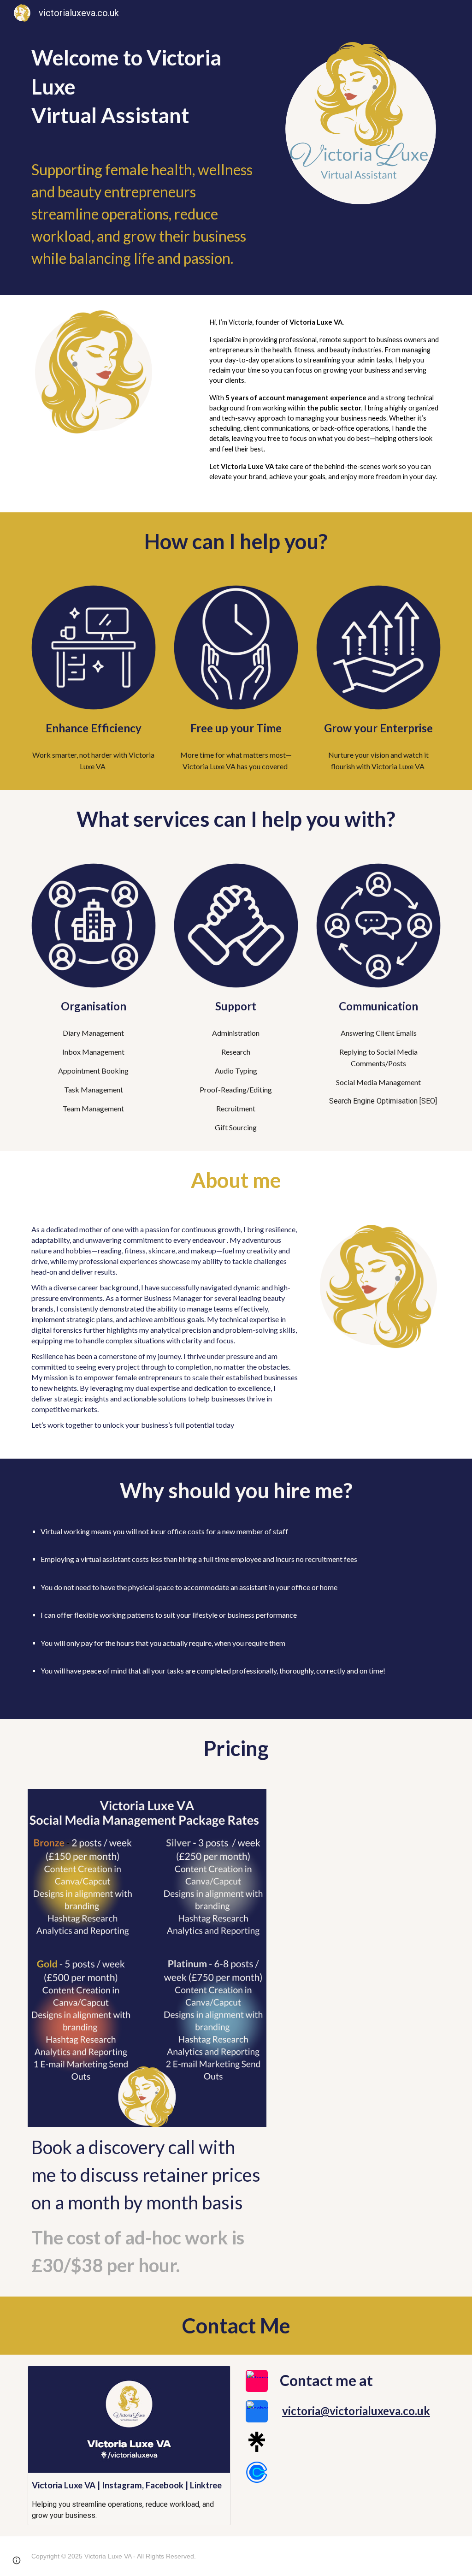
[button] (17, 2560)
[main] (147, 87)
